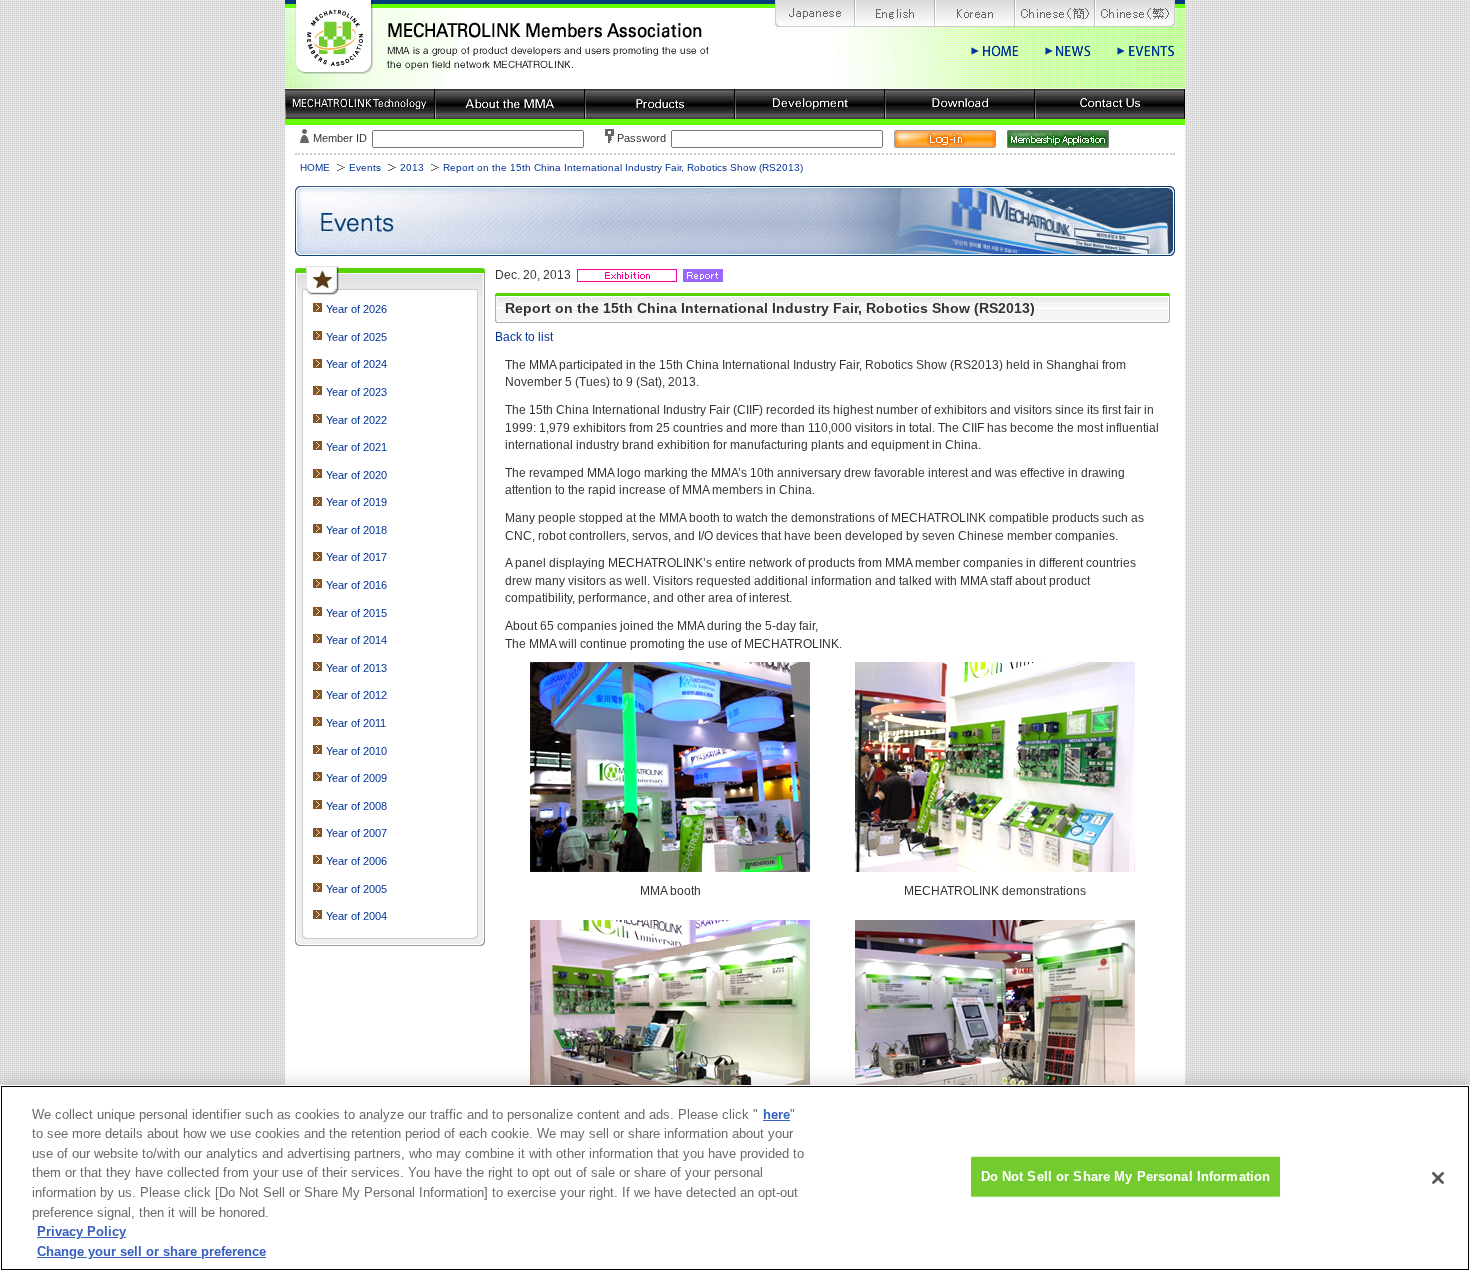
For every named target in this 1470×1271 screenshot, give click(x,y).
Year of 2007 (356, 833)
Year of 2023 (356, 392)
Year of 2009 (356, 778)
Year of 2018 (356, 530)
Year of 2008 (356, 806)
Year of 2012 (356, 695)
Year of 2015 (356, 613)
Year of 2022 (356, 420)
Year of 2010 (356, 751)
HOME (315, 167)
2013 (412, 167)
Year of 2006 (356, 861)
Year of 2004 (356, 916)
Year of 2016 (356, 585)
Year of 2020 (356, 475)
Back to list (524, 336)
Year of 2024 (356, 364)
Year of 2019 (356, 502)
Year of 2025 (356, 337)
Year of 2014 (356, 640)
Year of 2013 (356, 668)
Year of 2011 (356, 723)
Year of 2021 (356, 447)
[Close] (1438, 1178)
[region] (735, 1178)
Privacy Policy (81, 1231)
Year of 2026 (356, 309)
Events (365, 167)
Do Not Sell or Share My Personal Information (1126, 1176)
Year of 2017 (356, 557)
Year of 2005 (356, 889)
